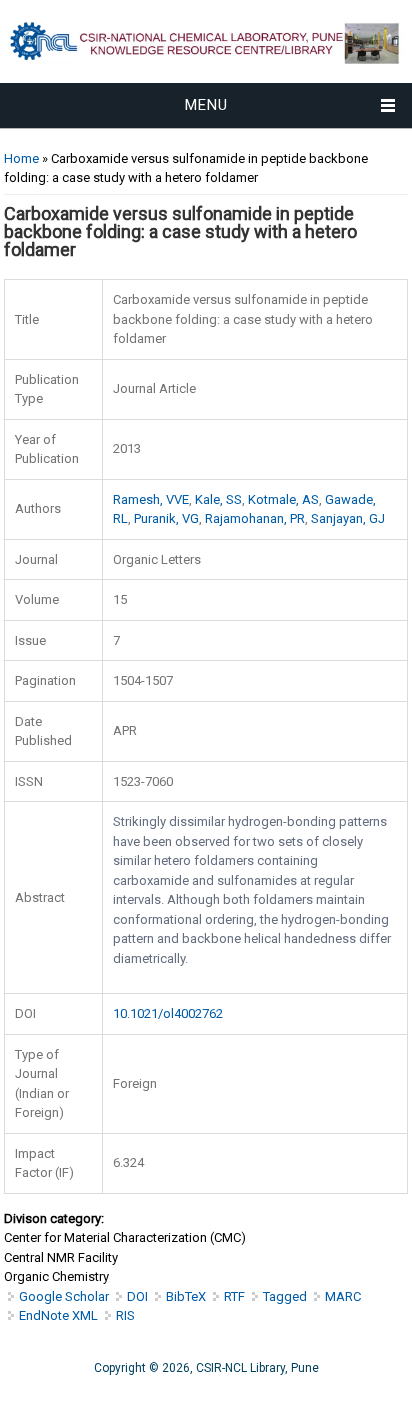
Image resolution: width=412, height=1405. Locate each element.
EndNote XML (58, 1315)
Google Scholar (64, 1296)
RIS (125, 1315)
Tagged (285, 1296)
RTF (234, 1296)
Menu (206, 105)
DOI (137, 1296)
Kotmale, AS (283, 499)
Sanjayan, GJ (348, 518)
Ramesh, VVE (151, 499)
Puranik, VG (166, 518)
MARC (343, 1296)
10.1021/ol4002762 (168, 1013)
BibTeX (186, 1296)
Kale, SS (218, 499)
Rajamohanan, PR (255, 518)
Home (21, 158)
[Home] (206, 72)
